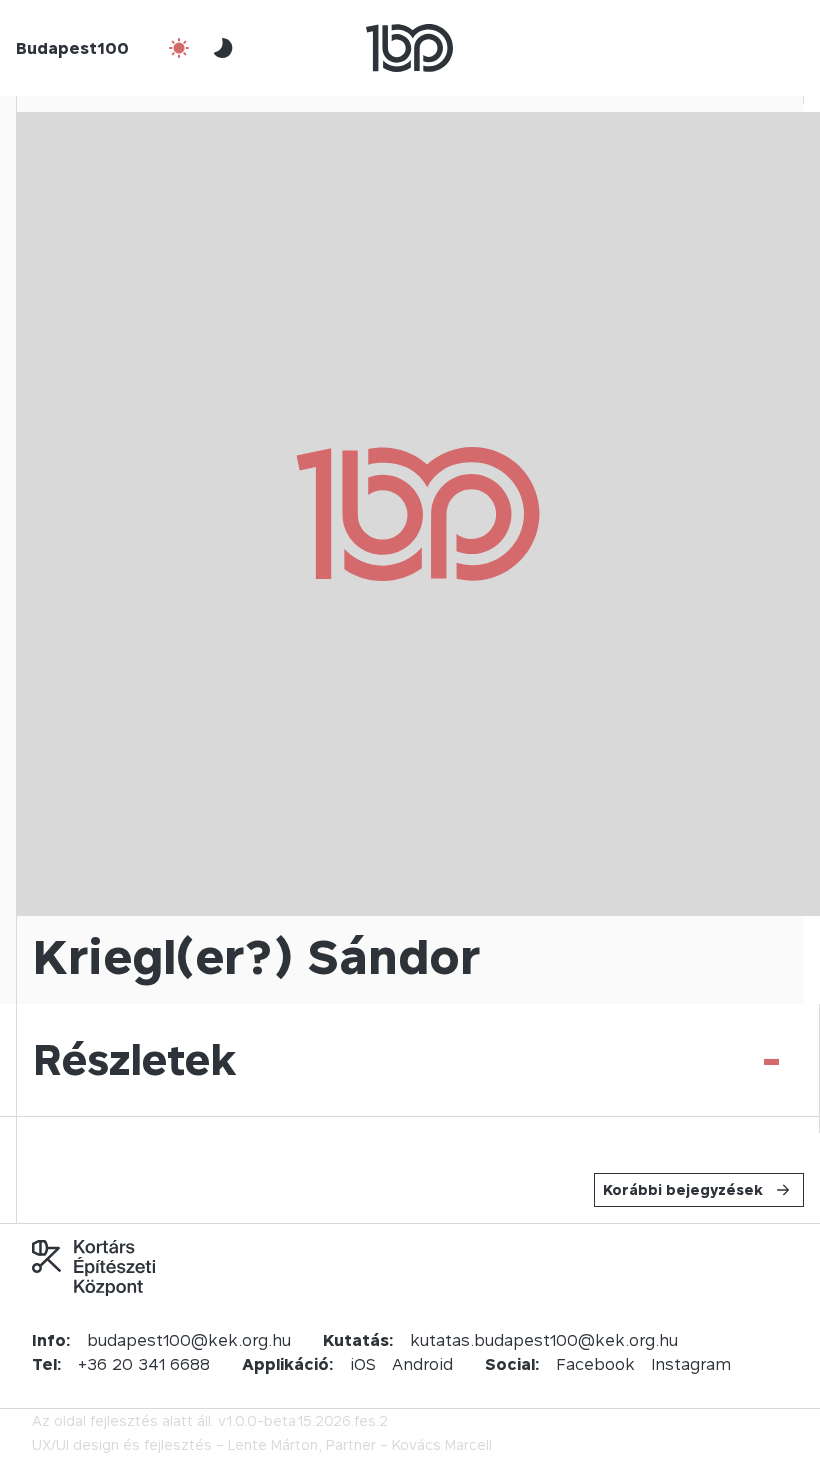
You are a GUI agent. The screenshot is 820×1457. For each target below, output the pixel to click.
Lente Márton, (275, 1444)
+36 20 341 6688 (144, 1364)
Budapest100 (72, 48)
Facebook (595, 1364)
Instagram (691, 1364)
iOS (363, 1364)
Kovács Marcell (442, 1444)
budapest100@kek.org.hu (189, 1340)
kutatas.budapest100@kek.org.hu (544, 1340)
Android (422, 1364)
